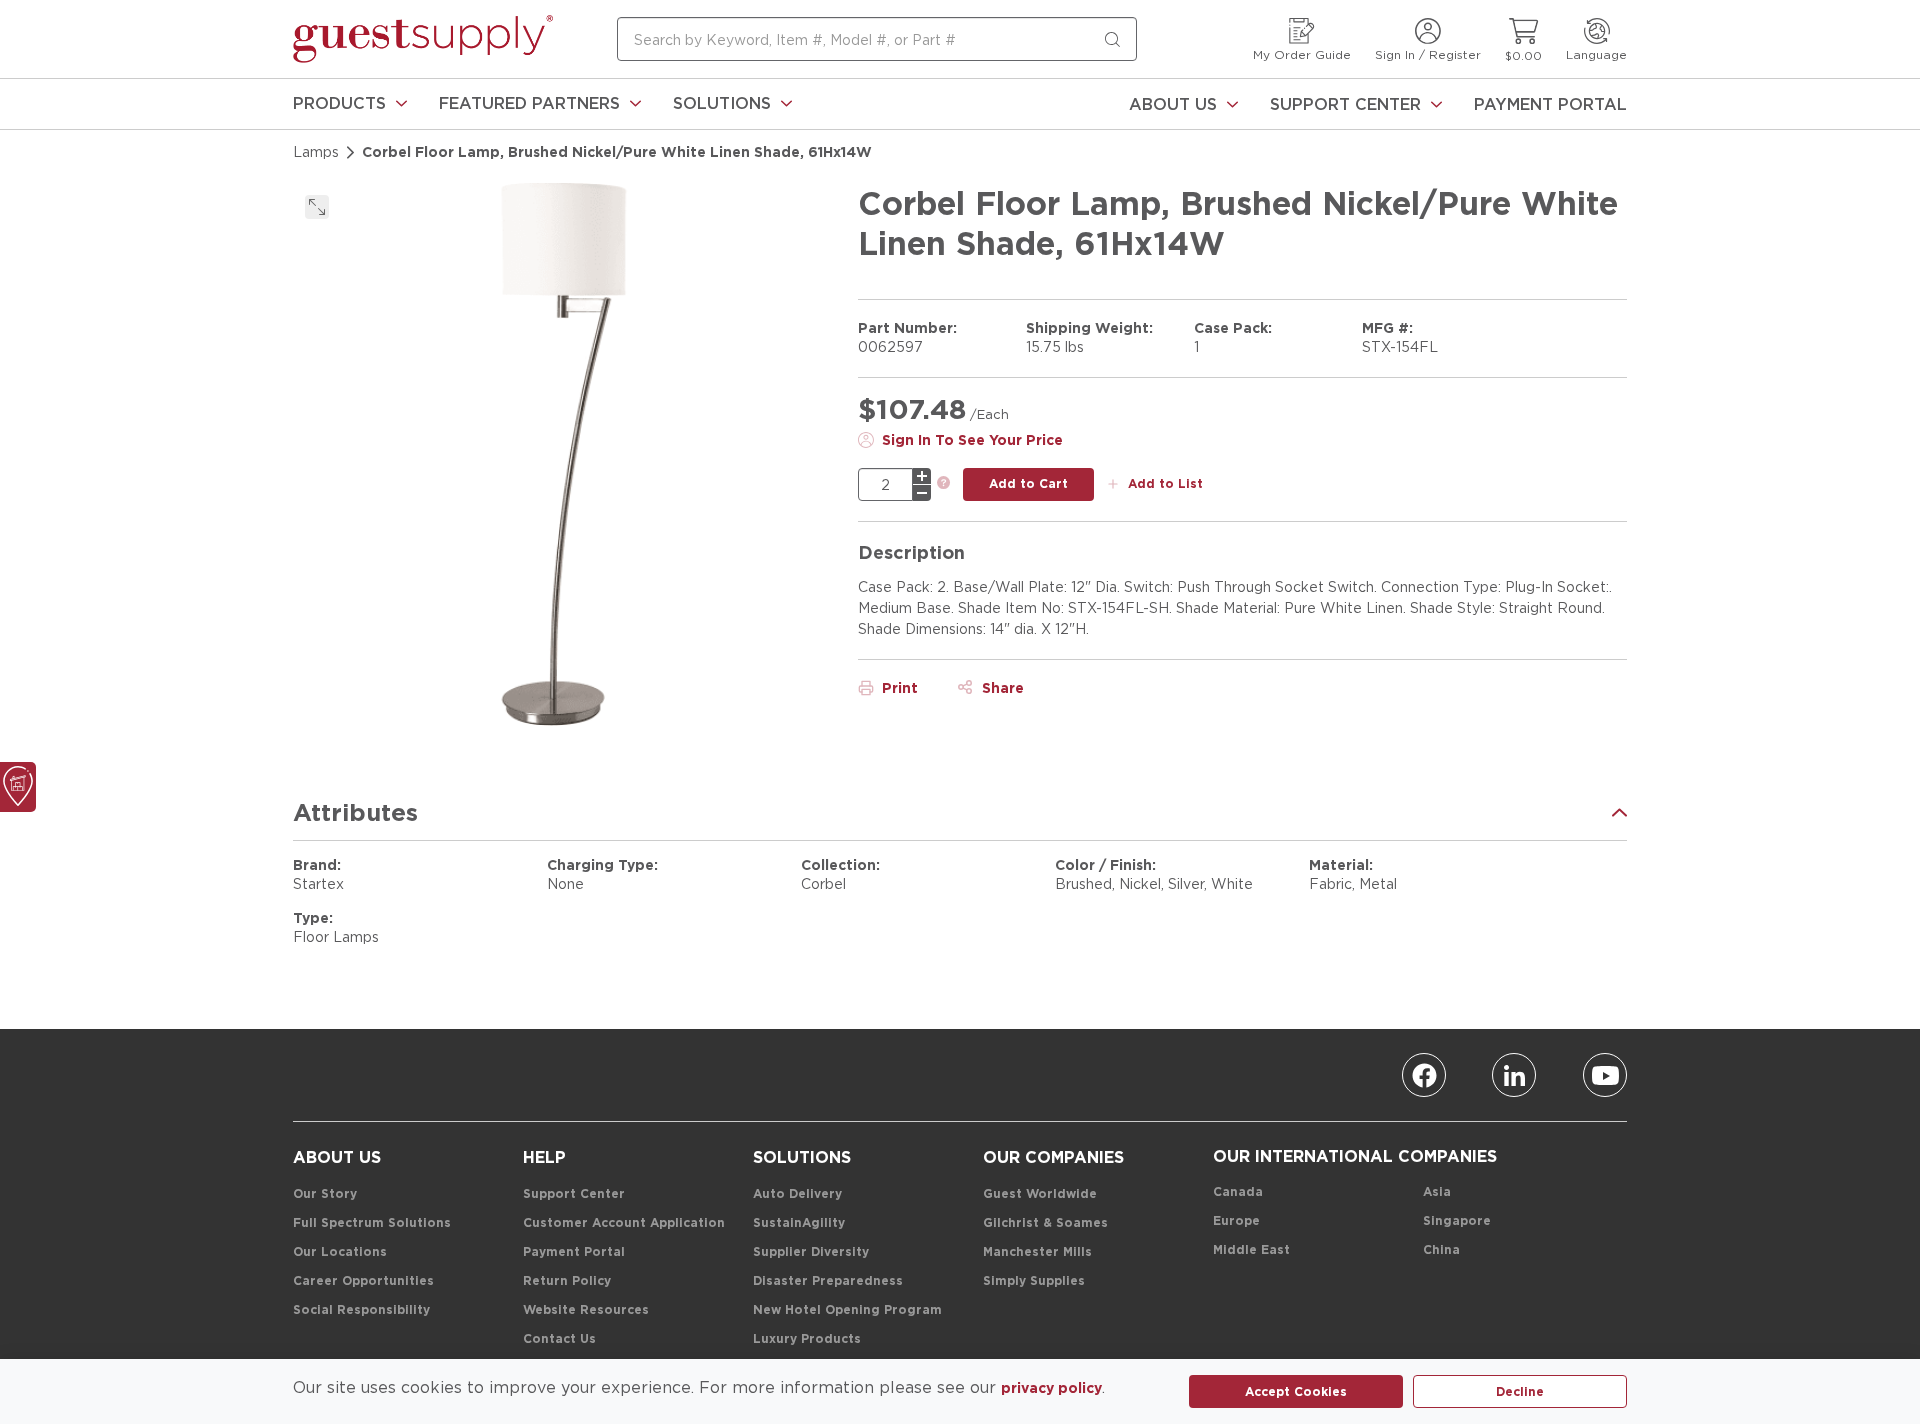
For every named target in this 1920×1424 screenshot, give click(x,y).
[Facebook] (1424, 1075)
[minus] (922, 493)
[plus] (922, 476)
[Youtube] (1605, 1075)
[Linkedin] (1514, 1075)
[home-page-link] (423, 39)
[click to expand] (317, 207)
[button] (350, 104)
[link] (350, 104)
